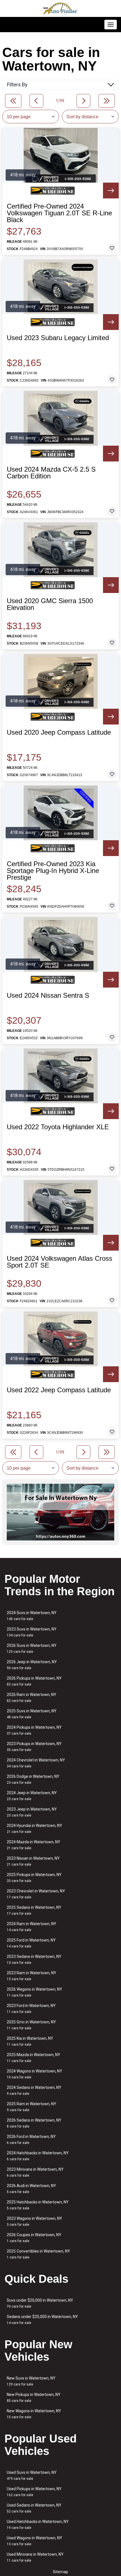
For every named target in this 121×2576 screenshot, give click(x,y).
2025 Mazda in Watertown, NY (33, 2058)
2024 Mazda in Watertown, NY (33, 1845)
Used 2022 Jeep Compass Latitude (59, 1390)
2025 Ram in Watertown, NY (32, 2107)
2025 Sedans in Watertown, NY (34, 1910)
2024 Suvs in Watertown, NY (32, 1616)
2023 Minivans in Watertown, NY (35, 2172)
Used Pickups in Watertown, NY (34, 2492)
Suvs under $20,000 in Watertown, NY (40, 2303)
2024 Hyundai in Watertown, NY (34, 1828)
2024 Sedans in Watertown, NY (34, 2090)
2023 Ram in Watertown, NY (32, 1976)
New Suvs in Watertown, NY (31, 2381)
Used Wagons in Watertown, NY (34, 2541)
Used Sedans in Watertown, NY (34, 2508)
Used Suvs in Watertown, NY (32, 2475)
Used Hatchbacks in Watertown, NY (38, 2524)
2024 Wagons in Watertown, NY (34, 2074)
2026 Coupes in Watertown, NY (34, 2238)
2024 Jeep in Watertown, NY (32, 1796)
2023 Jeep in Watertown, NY (32, 1812)
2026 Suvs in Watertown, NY (32, 1648)
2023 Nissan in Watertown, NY (33, 1861)
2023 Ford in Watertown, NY (31, 2009)
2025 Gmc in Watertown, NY (31, 2025)
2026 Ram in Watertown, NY (32, 1698)
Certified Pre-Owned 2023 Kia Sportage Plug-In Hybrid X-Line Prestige (53, 871)
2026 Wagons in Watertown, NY (34, 1992)
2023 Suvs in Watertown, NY (32, 1632)
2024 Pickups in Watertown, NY (34, 1730)
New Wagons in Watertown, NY (34, 2414)
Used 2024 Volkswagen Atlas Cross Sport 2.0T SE (60, 1262)
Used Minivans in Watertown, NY (35, 2557)
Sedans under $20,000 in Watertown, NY (42, 2320)
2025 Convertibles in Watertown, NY (38, 2254)
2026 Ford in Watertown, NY (31, 2140)
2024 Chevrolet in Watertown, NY (36, 1763)
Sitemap (60, 2572)
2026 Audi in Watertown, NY (31, 2189)
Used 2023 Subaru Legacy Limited (58, 338)
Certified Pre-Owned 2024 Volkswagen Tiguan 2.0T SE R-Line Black (59, 213)
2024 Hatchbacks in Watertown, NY (38, 2156)
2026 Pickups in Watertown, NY (34, 1681)
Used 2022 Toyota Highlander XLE (58, 1127)
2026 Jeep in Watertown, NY (32, 1665)
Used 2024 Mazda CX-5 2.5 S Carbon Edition (51, 473)
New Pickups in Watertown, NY (34, 2397)
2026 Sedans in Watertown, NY (34, 2123)
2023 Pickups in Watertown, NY (34, 1747)
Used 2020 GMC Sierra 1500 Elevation (50, 604)
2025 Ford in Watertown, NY (31, 1943)
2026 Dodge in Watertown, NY (33, 1779)
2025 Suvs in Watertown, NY (32, 1714)
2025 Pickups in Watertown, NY (34, 1878)
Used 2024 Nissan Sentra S (48, 995)
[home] (60, 8)
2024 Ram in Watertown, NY (32, 1927)
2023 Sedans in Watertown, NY (34, 1959)
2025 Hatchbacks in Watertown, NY (38, 2205)
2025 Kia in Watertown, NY (30, 2041)
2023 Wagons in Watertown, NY (34, 2221)
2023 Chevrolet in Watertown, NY (36, 1894)
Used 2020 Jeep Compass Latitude (59, 732)
